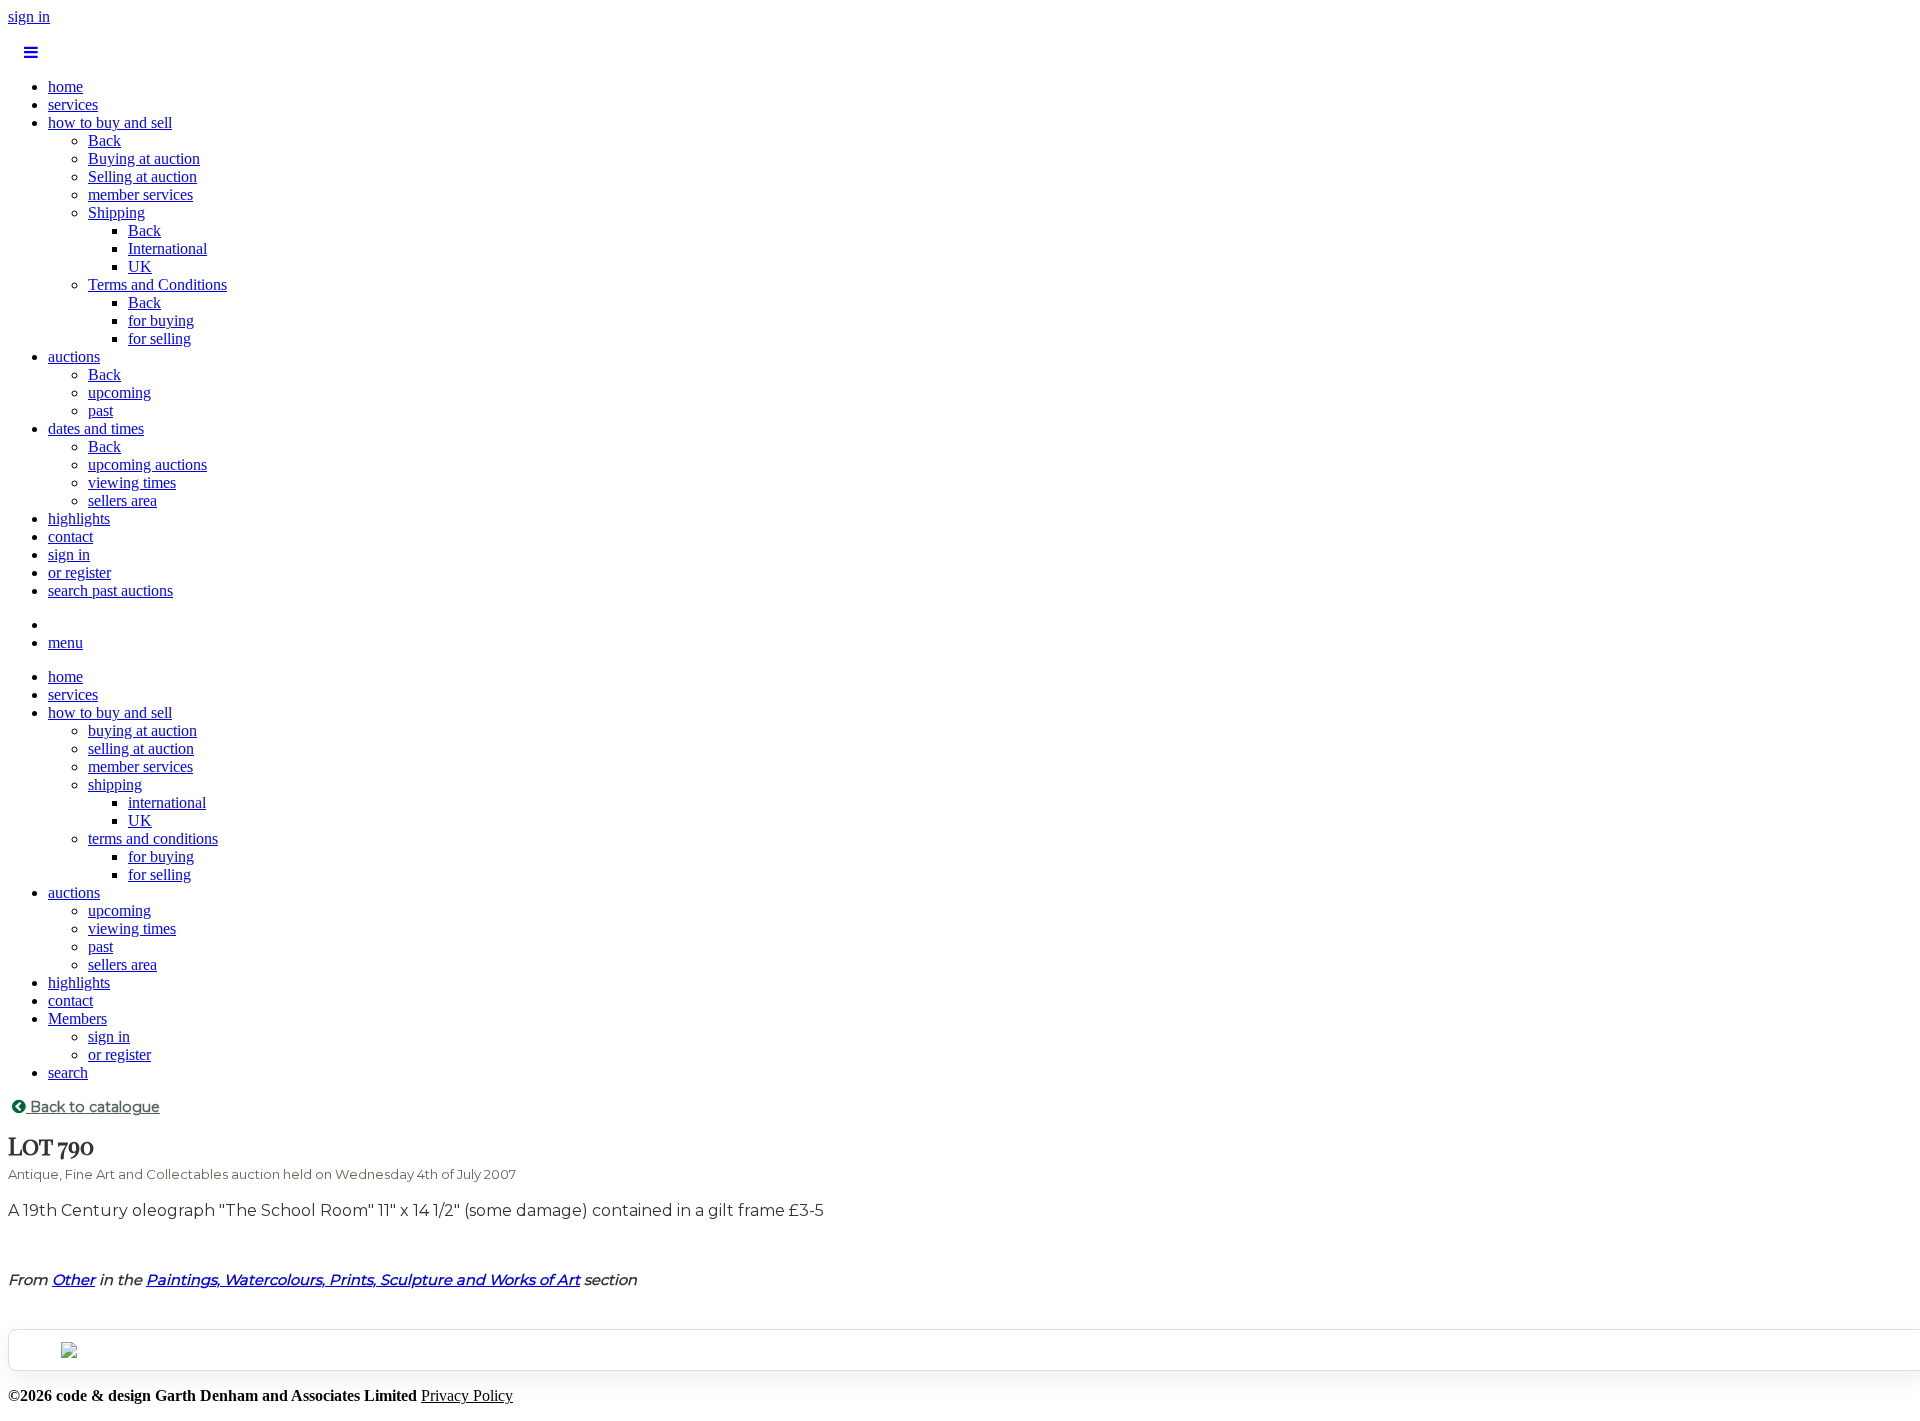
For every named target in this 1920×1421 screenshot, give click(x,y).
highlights (79, 518)
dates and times (96, 428)
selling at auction (141, 748)
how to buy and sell (110, 122)
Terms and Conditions (157, 284)
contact (70, 536)
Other (73, 1280)
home (65, 86)
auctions (74, 356)
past (100, 410)
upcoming (119, 392)
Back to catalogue (93, 1107)
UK (140, 266)
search (68, 1072)
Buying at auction (144, 158)
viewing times (132, 482)
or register (79, 572)
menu (65, 642)
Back (104, 140)
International (167, 248)
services (73, 104)
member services (140, 194)
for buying (161, 320)
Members (77, 1018)
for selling (159, 338)
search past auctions (110, 590)
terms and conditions (153, 838)
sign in (29, 16)
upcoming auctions (147, 464)
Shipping (116, 212)
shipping (115, 784)
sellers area (122, 500)
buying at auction (142, 730)
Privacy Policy (467, 1395)
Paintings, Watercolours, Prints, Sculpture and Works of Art (363, 1280)
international (167, 802)
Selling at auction (142, 176)
